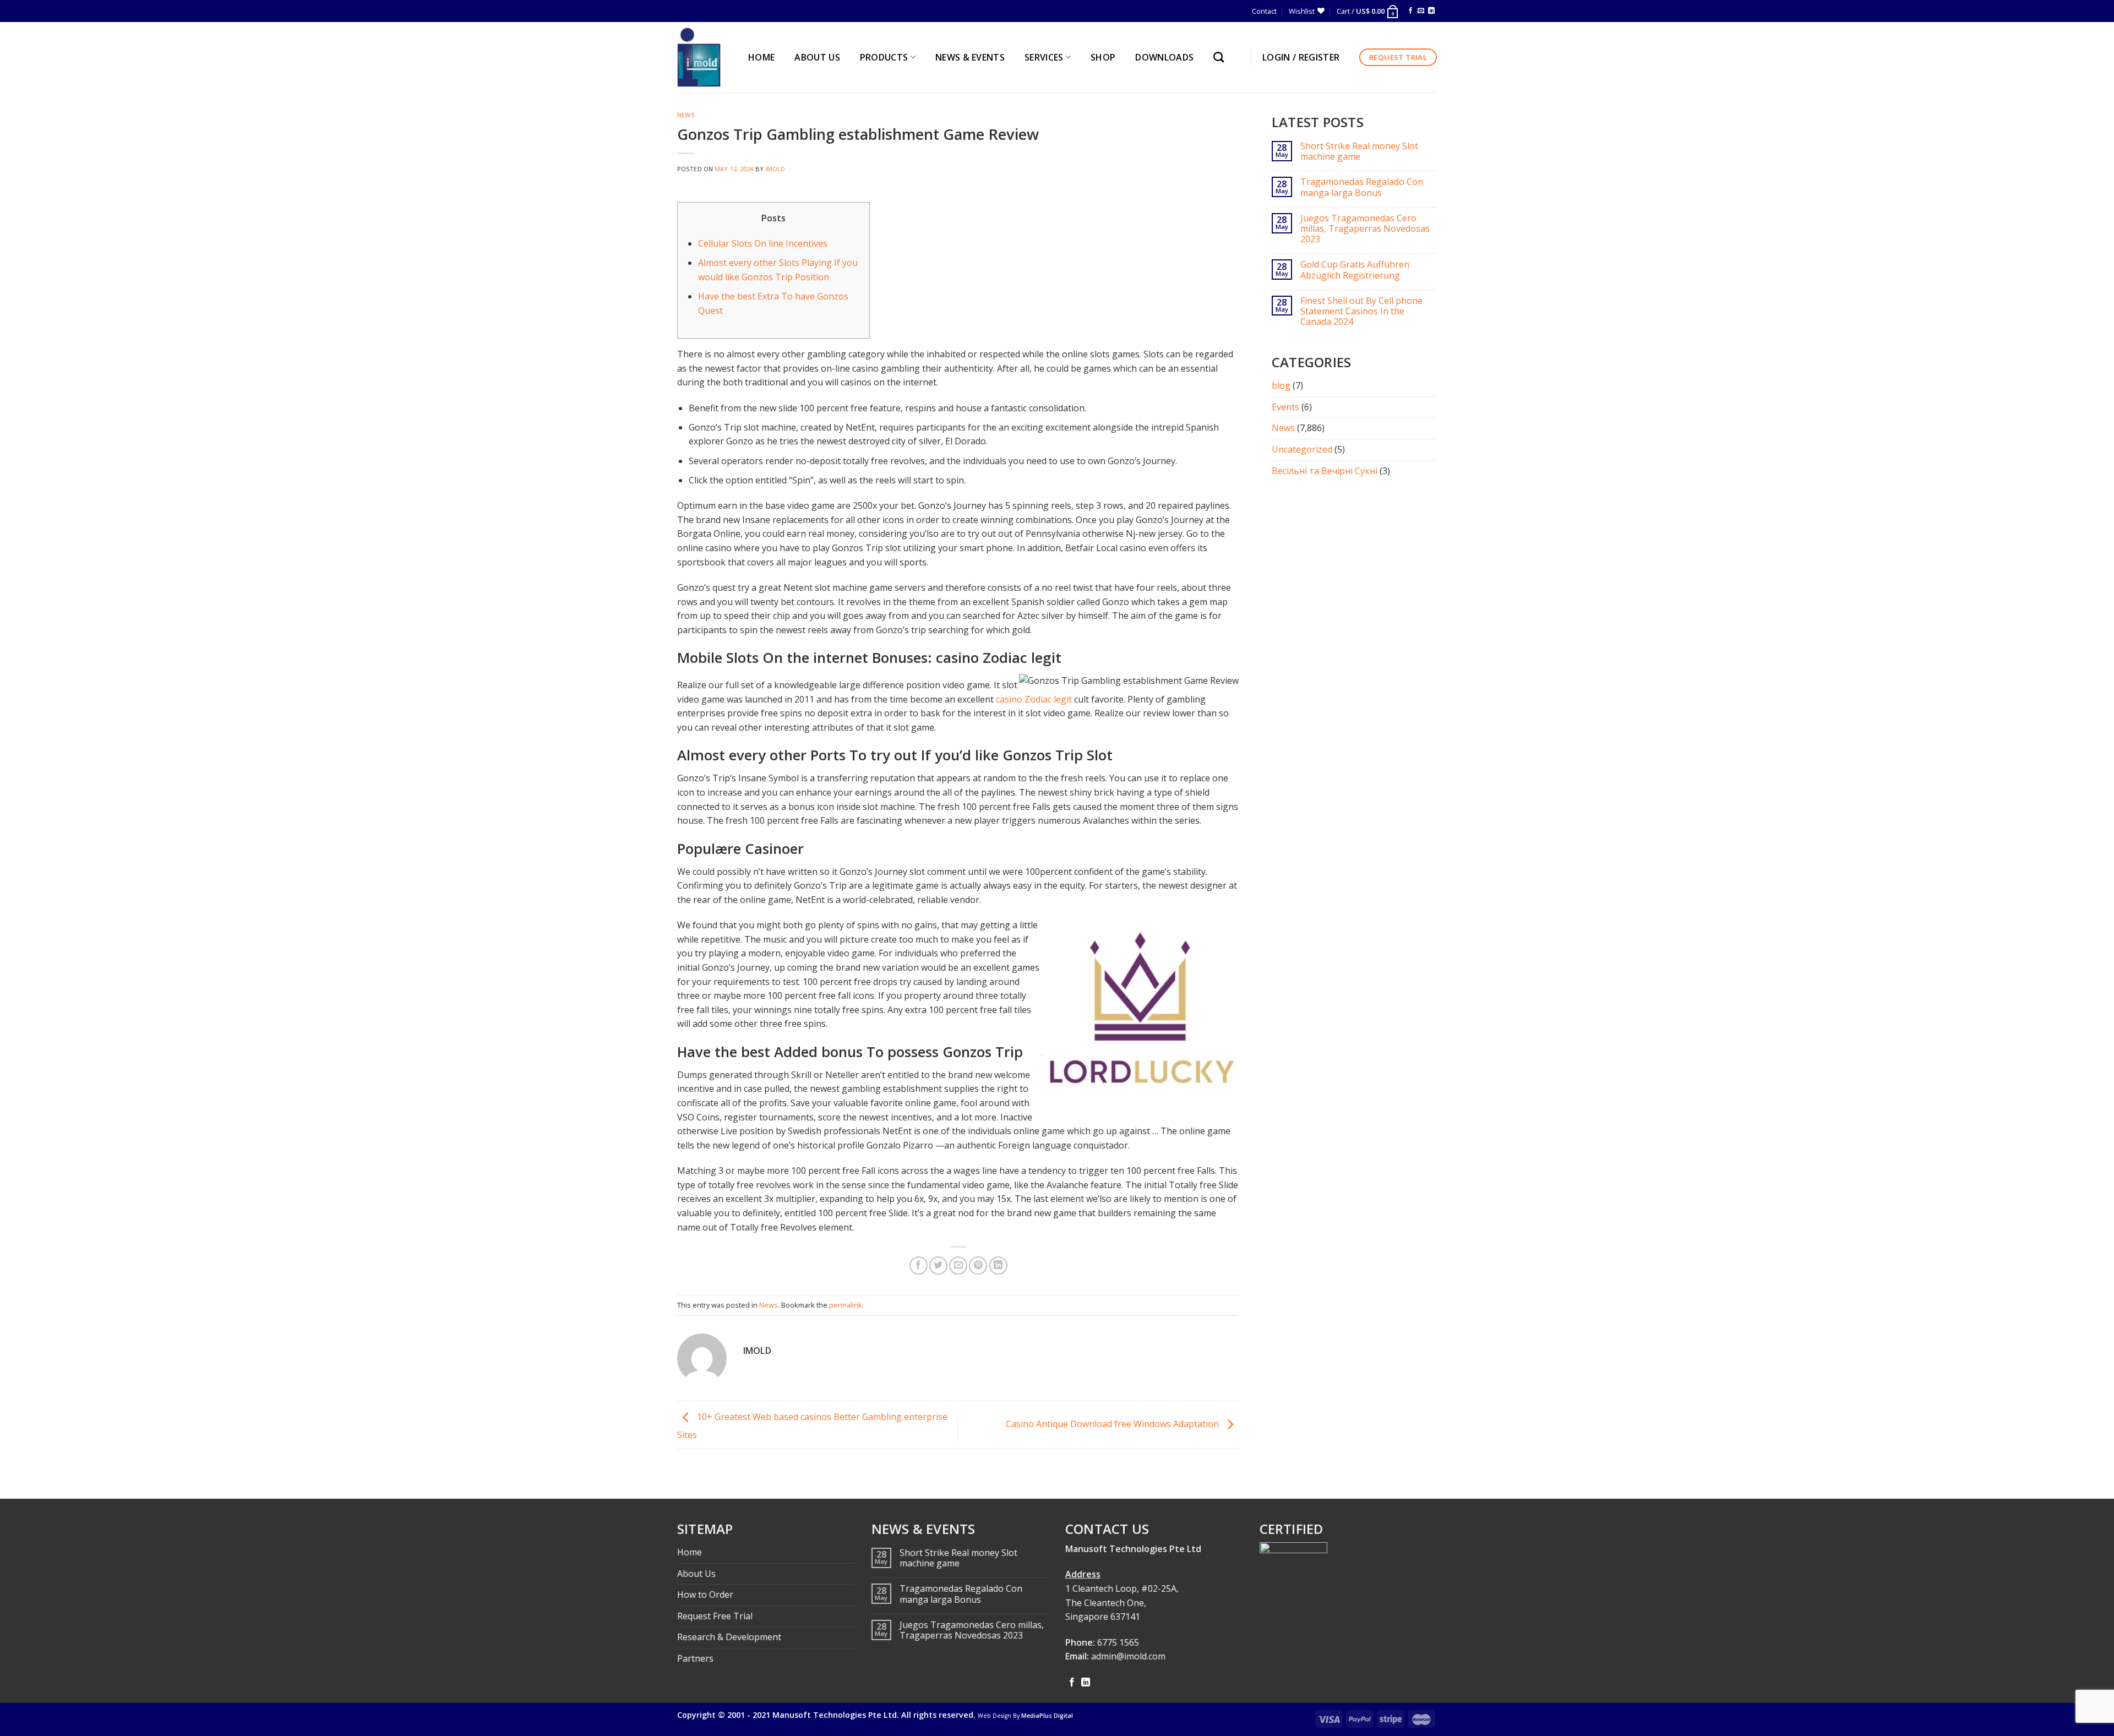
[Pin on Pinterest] (978, 1266)
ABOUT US (817, 57)
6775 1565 (1118, 1642)
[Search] (1221, 57)
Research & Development (729, 1637)
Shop (1103, 57)
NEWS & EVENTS (970, 57)
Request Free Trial (715, 1616)
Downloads (1164, 57)
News (686, 115)
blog (1281, 385)
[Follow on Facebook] (1410, 11)
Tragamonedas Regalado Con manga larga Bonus (1362, 187)
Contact (1264, 11)
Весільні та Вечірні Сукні (1325, 471)
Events (1285, 407)
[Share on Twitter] (938, 1266)
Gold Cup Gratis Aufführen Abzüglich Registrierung (1355, 270)
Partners (695, 1658)
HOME (761, 57)
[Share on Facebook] (919, 1266)
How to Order (705, 1594)
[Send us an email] (1421, 11)
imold (775, 169)
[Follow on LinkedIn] (1431, 11)
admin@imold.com (1128, 1656)
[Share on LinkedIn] (998, 1266)
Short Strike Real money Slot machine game (1359, 151)
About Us (696, 1574)
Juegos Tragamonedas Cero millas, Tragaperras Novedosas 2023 (1365, 229)
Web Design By (1025, 1716)
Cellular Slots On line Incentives (763, 243)
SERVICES (1044, 57)
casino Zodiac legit (1034, 699)
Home (690, 1552)
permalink (846, 1305)
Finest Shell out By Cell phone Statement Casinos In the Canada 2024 (1361, 312)
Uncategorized (1302, 449)
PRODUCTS (884, 57)
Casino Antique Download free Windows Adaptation (1113, 1424)
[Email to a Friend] (958, 1266)
